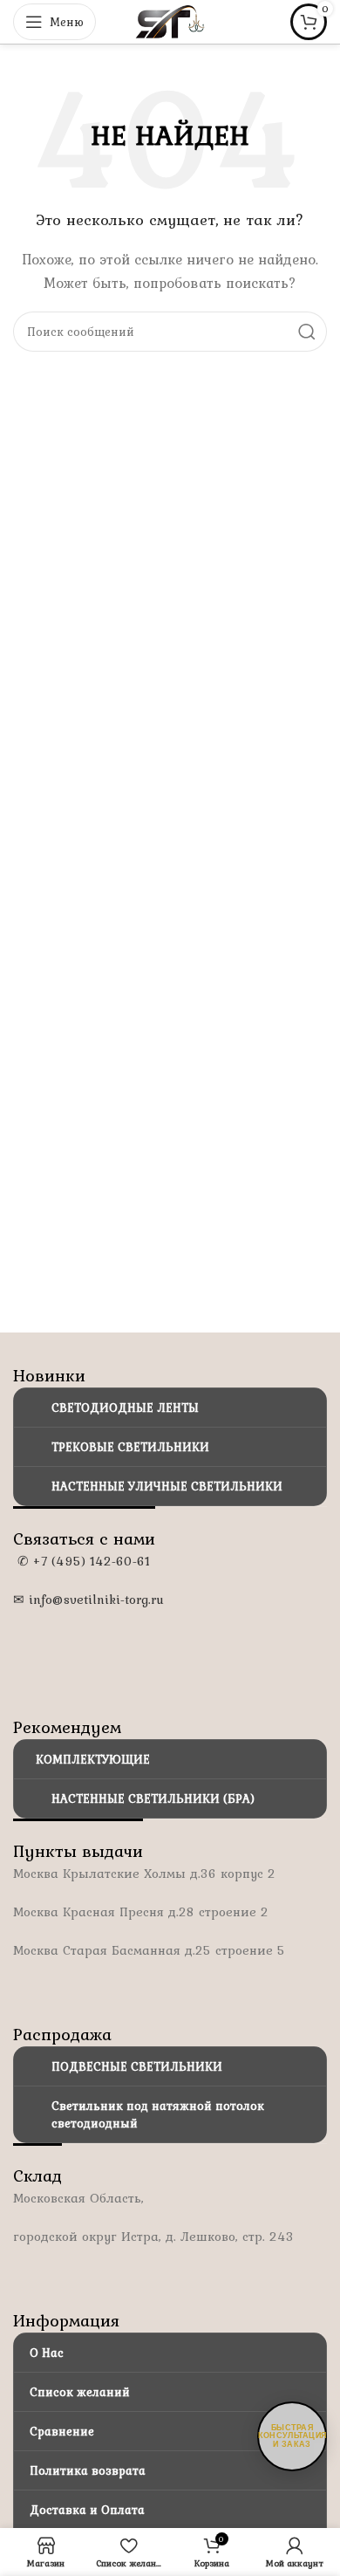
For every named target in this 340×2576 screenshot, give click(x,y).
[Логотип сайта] (170, 20)
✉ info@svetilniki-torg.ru (88, 1600)
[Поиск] (307, 332)
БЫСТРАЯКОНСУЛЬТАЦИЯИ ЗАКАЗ (292, 2436)
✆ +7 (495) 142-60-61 (82, 1561)
